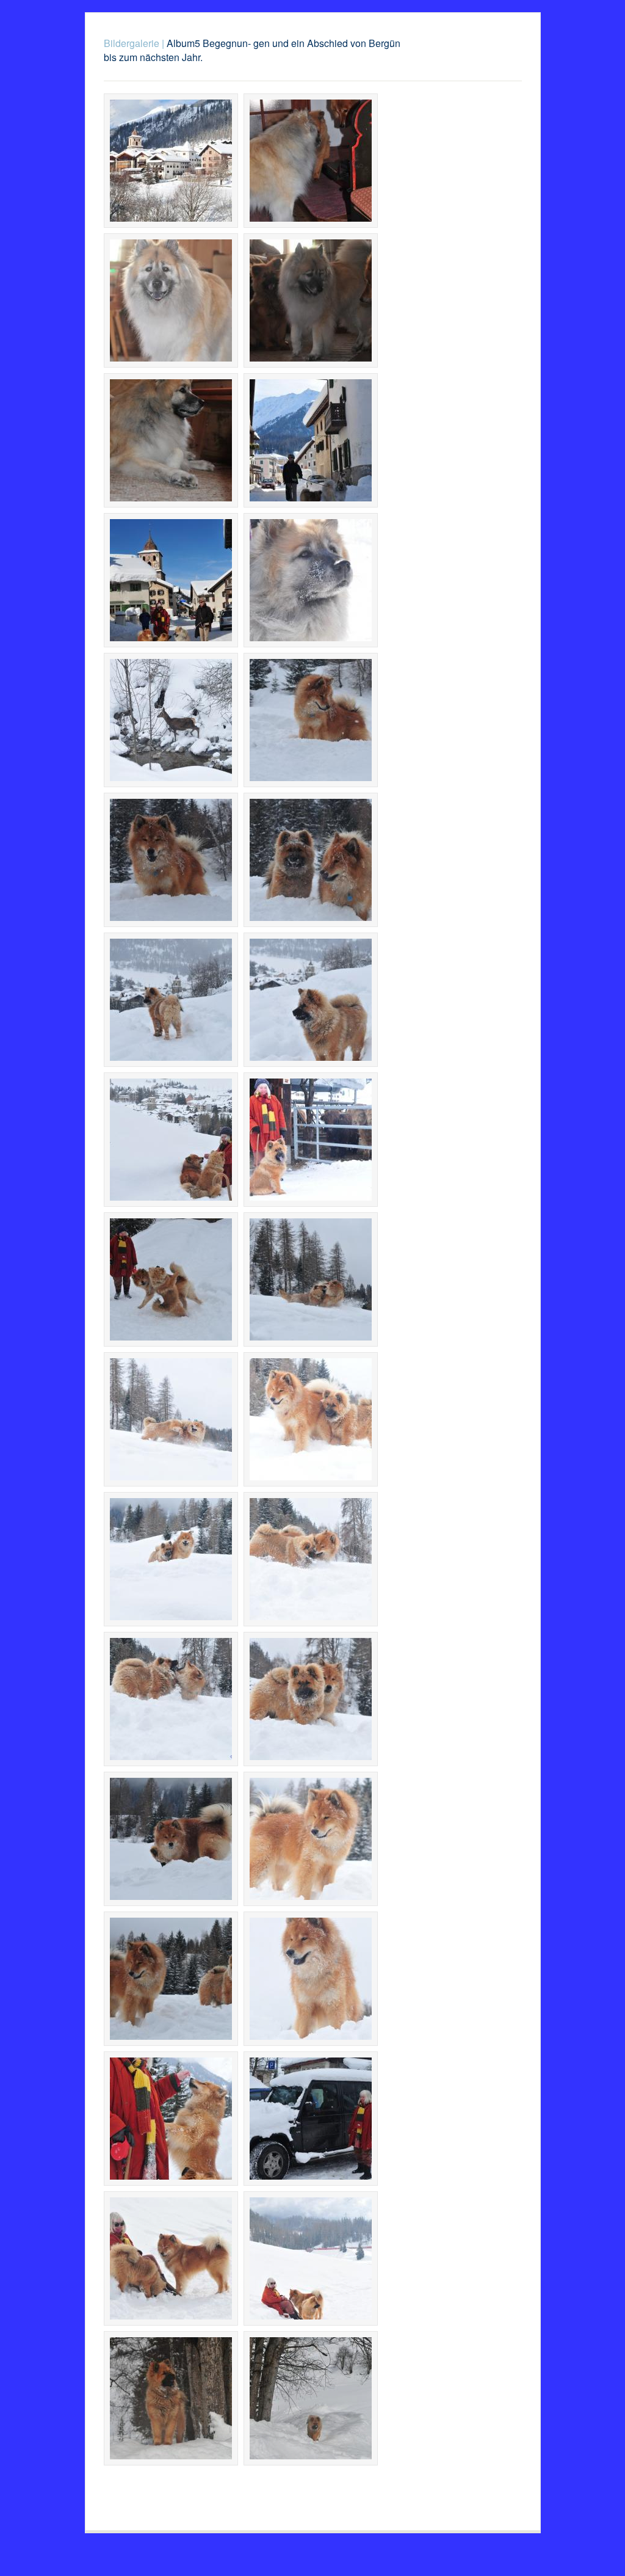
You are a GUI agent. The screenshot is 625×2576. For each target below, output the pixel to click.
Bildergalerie (132, 43)
